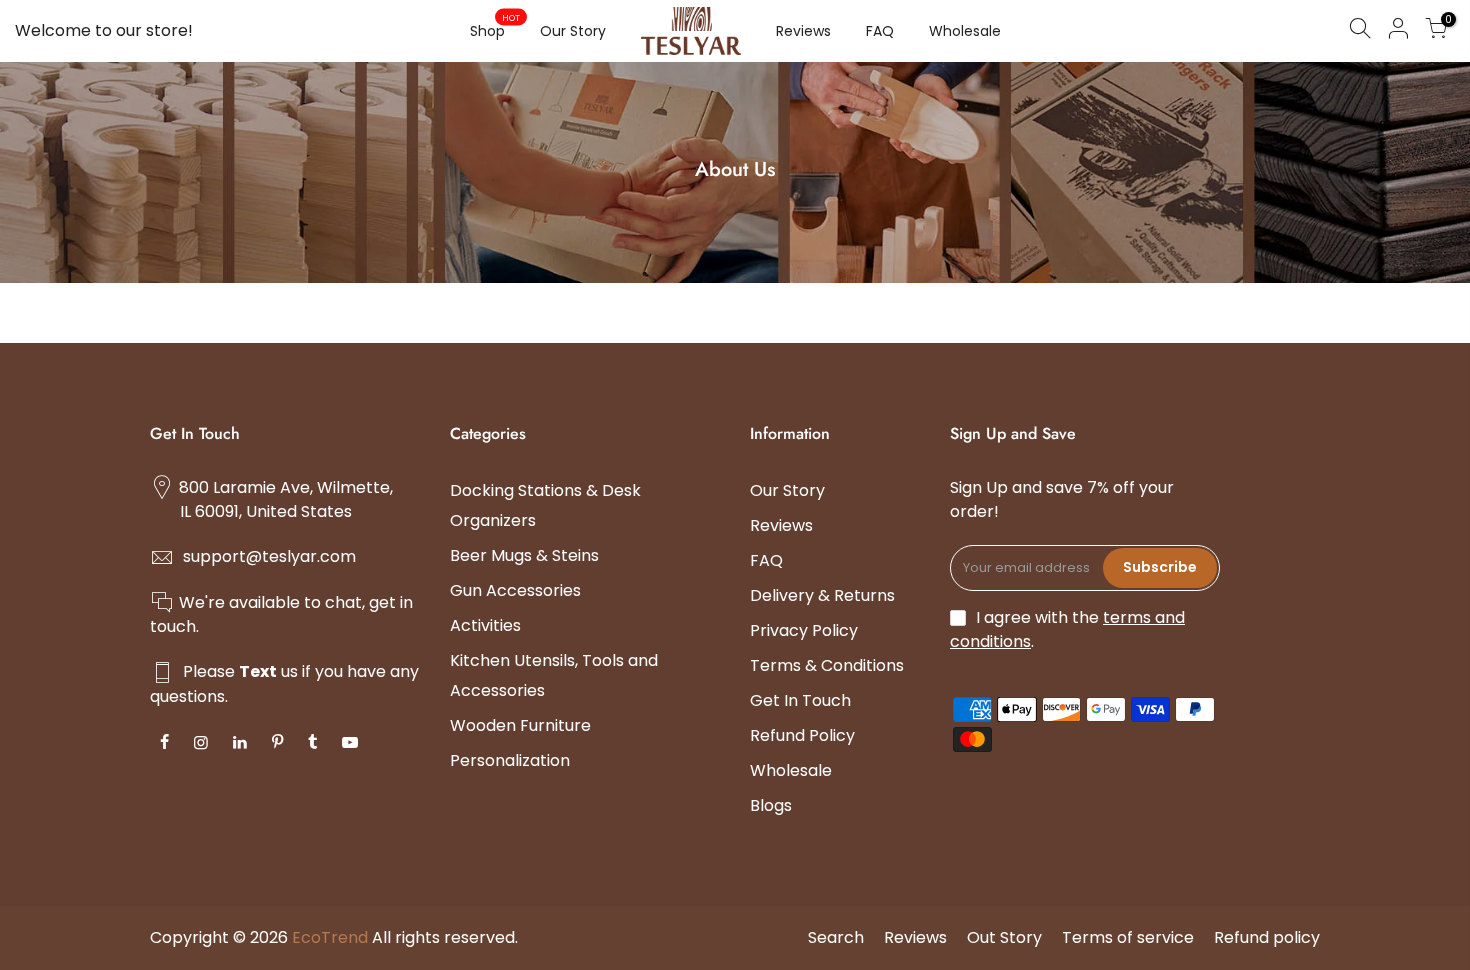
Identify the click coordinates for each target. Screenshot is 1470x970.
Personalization (510, 760)
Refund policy (1267, 937)
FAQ (880, 31)
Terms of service (1128, 937)
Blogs (771, 805)
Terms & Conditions (827, 665)
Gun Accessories (515, 590)
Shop (495, 27)
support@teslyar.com (269, 556)
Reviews (803, 31)
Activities (485, 625)
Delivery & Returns (822, 595)
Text (258, 671)
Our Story (573, 31)
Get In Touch (800, 700)
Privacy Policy (804, 630)
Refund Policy (802, 735)
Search (836, 937)
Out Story (1004, 937)
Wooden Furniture (520, 725)
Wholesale (965, 31)
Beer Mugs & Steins (524, 555)
